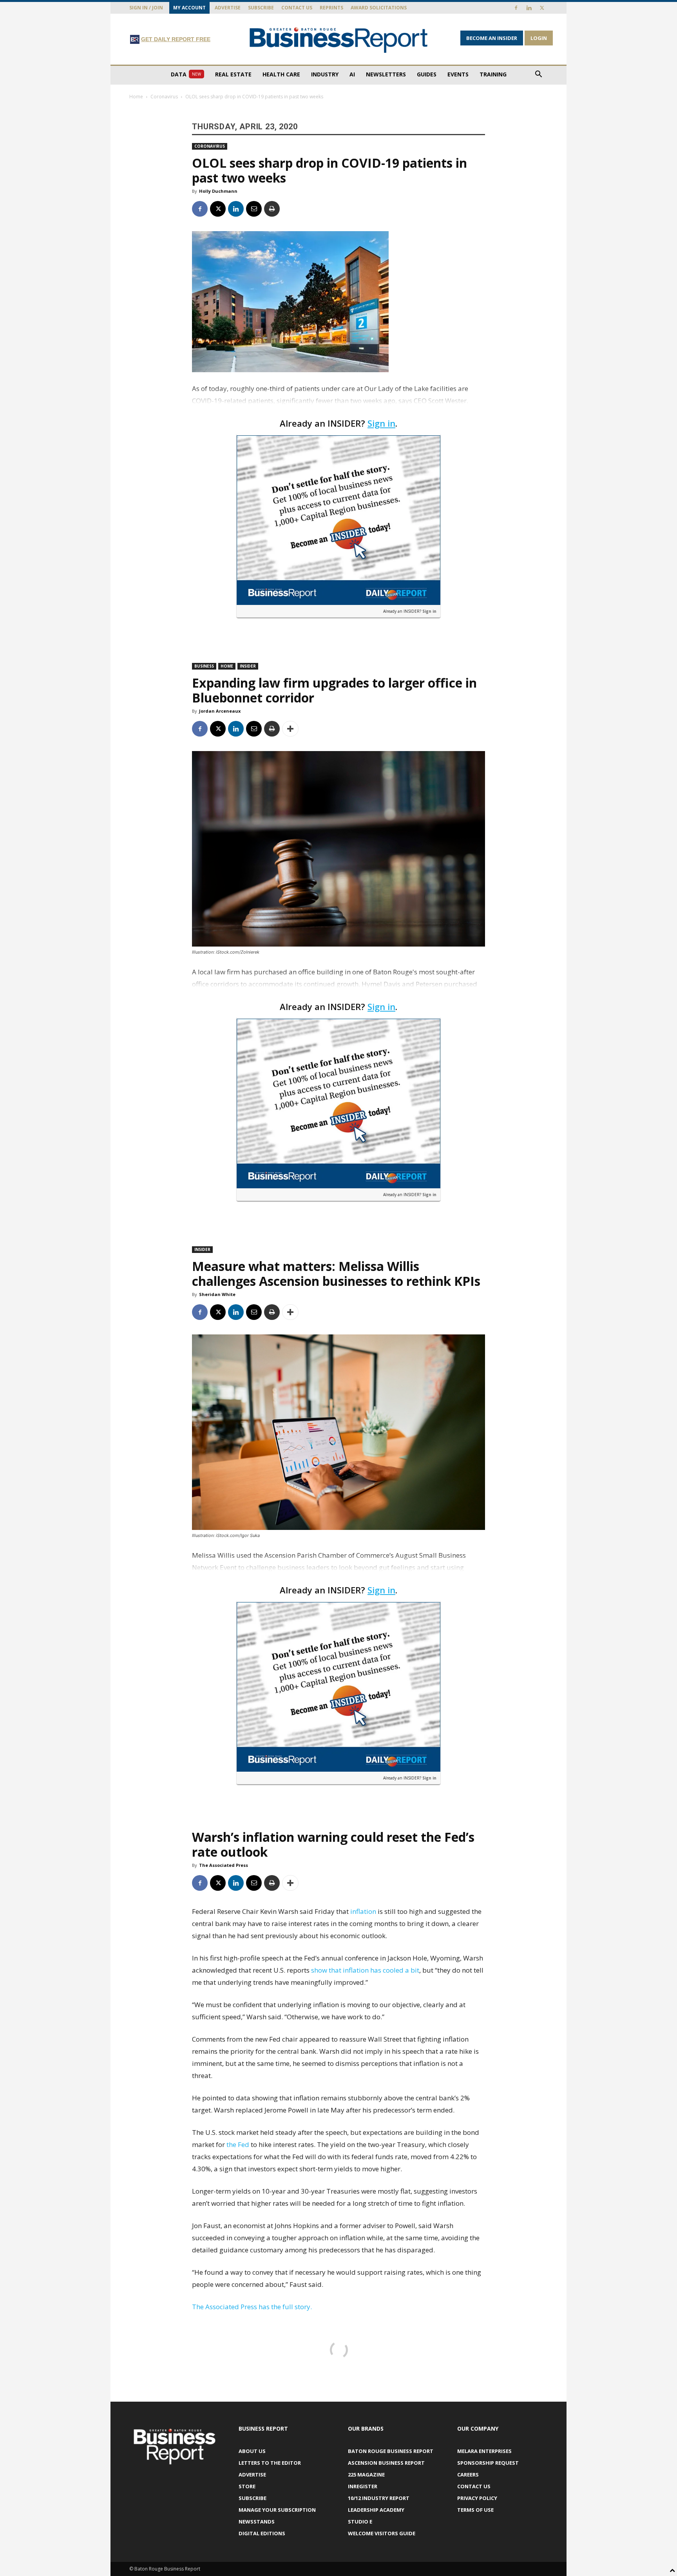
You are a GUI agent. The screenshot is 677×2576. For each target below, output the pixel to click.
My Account (189, 8)
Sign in (381, 423)
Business (204, 666)
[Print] (272, 209)
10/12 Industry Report (379, 2498)
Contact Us (297, 8)
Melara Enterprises (484, 2451)
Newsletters (386, 74)
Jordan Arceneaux (220, 711)
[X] (542, 8)
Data (186, 74)
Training (493, 74)
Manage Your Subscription (277, 2510)
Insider (248, 666)
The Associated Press (224, 1865)
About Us (252, 2451)
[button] (538, 75)
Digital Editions (262, 2533)
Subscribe (261, 8)
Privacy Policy (477, 2498)
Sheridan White (217, 1294)
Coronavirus (164, 97)
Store (247, 2486)
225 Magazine (366, 2475)
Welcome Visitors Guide (382, 2533)
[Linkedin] (529, 8)
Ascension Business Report (386, 2463)
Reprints (331, 8)
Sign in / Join (146, 8)
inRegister (363, 2486)
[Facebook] (516, 8)
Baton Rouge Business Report (391, 2451)
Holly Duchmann (218, 191)
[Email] (254, 209)
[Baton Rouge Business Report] (338, 40)
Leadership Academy (376, 2510)
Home (136, 97)
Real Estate (233, 74)
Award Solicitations (379, 8)
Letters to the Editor (270, 2463)
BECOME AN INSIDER (492, 38)
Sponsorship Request (488, 2463)
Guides (427, 74)
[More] (290, 729)
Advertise (228, 8)
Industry (325, 74)
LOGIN (539, 38)
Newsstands (257, 2522)
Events (458, 74)
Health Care (281, 74)
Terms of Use (475, 2510)
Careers (468, 2475)
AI (352, 74)
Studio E (360, 2522)
